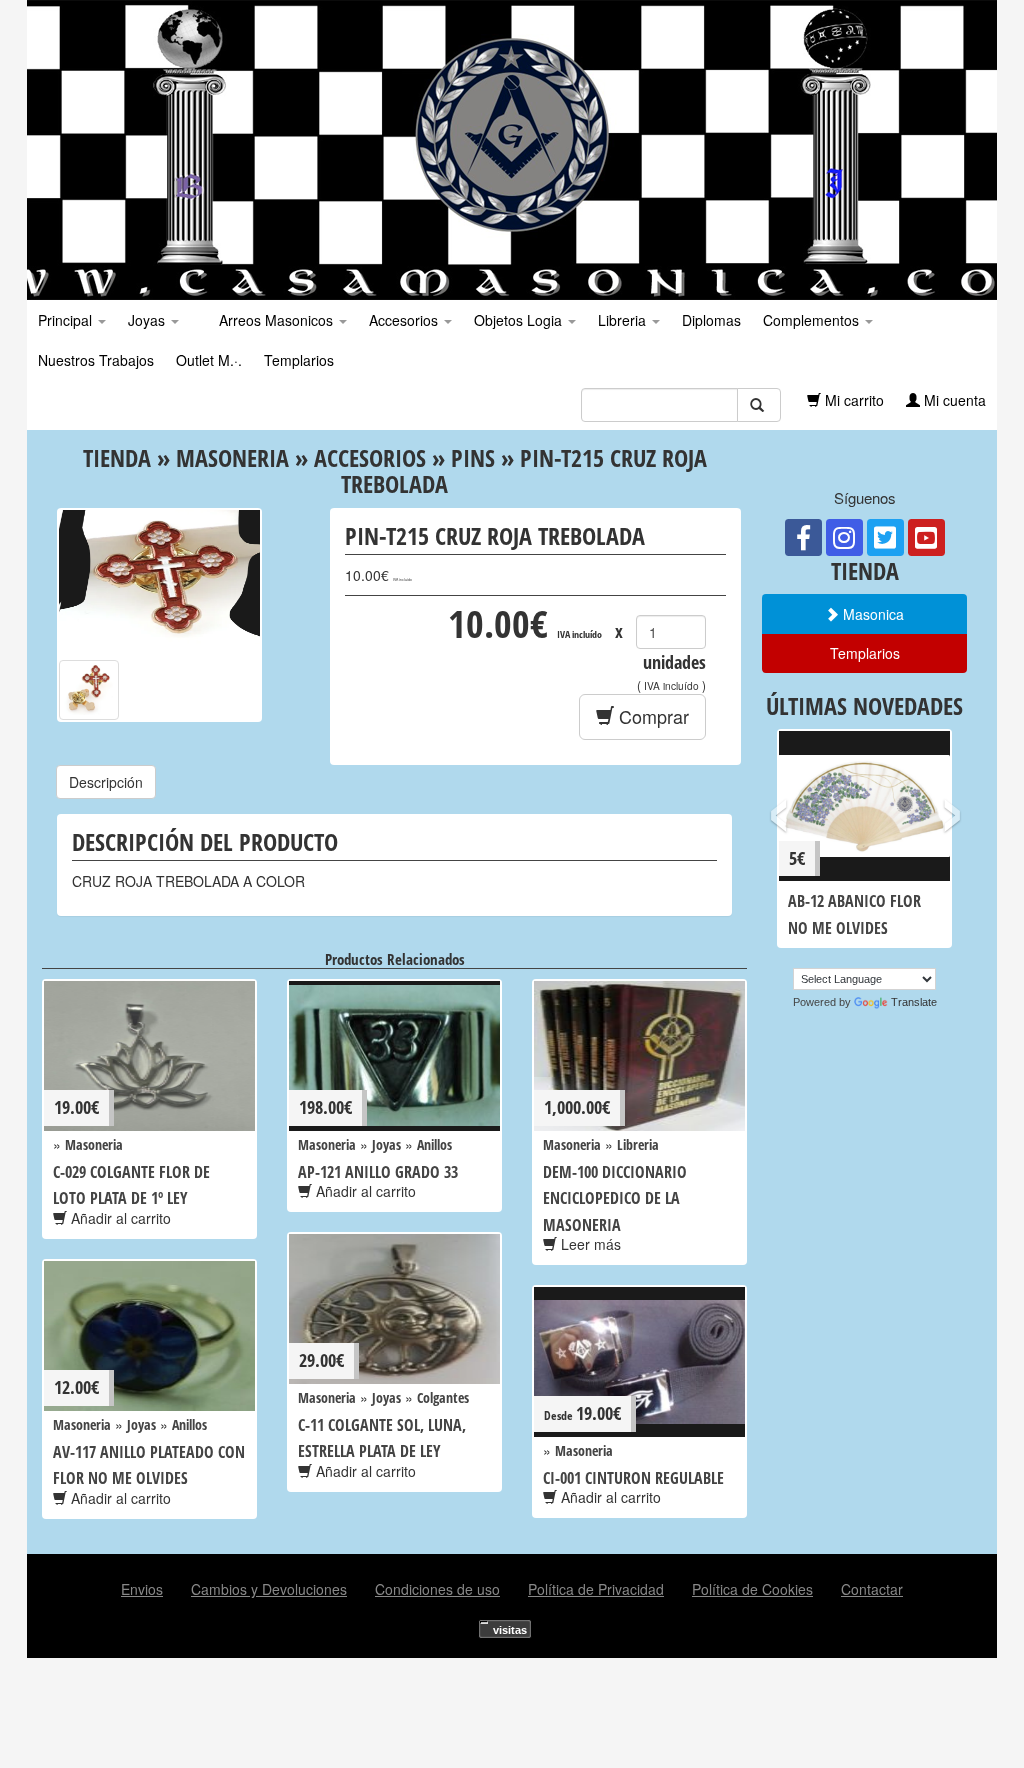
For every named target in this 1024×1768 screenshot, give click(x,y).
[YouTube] (926, 537)
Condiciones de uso (437, 1589)
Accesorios (405, 320)
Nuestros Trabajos (96, 360)
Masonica (871, 614)
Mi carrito (852, 400)
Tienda (117, 457)
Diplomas (711, 320)
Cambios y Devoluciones (269, 1589)
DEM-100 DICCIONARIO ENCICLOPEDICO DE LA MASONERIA (615, 1198)
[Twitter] (885, 537)
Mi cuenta (953, 400)
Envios (142, 1589)
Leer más (589, 1244)
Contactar (872, 1589)
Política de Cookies (752, 1589)
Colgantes (443, 1397)
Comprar (651, 716)
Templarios (299, 360)
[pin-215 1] (89, 690)
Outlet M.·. (209, 360)
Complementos (813, 320)
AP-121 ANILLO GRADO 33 (378, 1172)
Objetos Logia (520, 320)
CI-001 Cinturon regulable (633, 1478)
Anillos (434, 1144)
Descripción (106, 782)
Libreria (624, 320)
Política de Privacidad (596, 1589)
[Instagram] (844, 537)
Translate (914, 1002)
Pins (473, 457)
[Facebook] (803, 537)
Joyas (148, 320)
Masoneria (232, 457)
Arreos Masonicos (276, 320)
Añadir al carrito (119, 1218)
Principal (67, 320)
